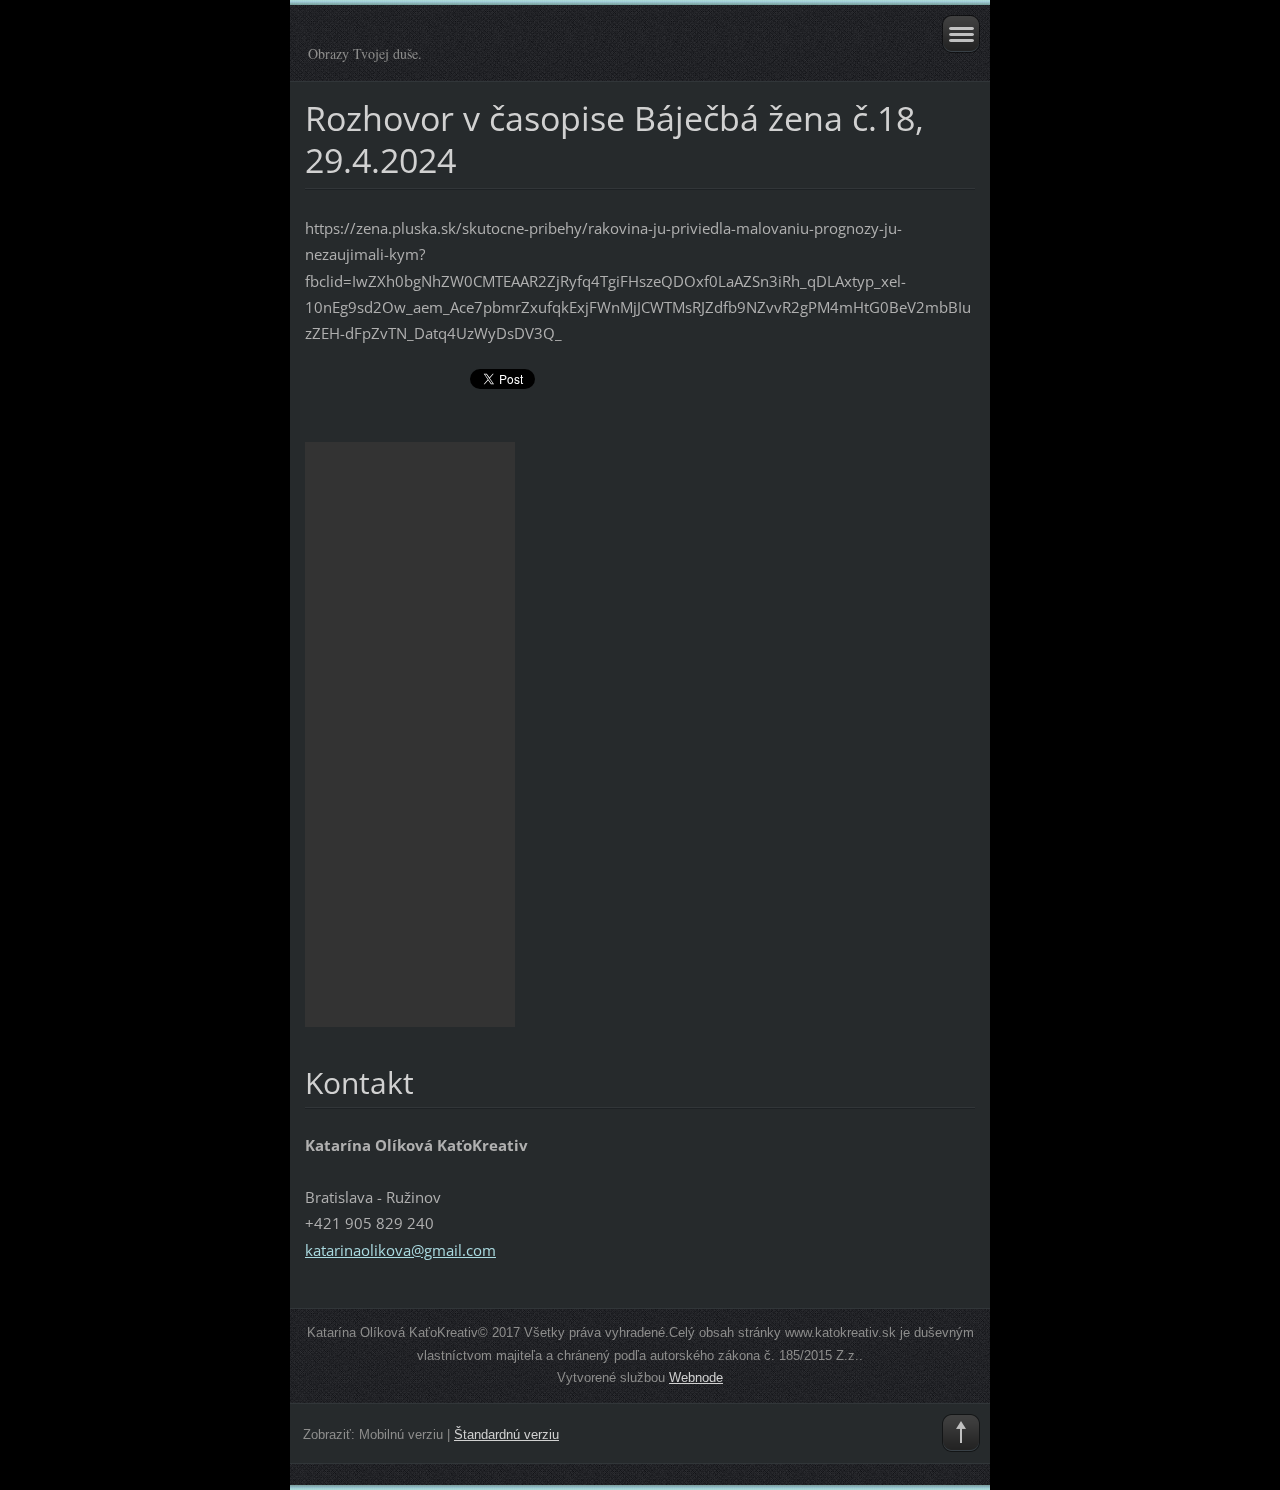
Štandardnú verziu (506, 1434)
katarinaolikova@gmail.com (400, 1250)
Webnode (696, 1377)
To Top (961, 1433)
